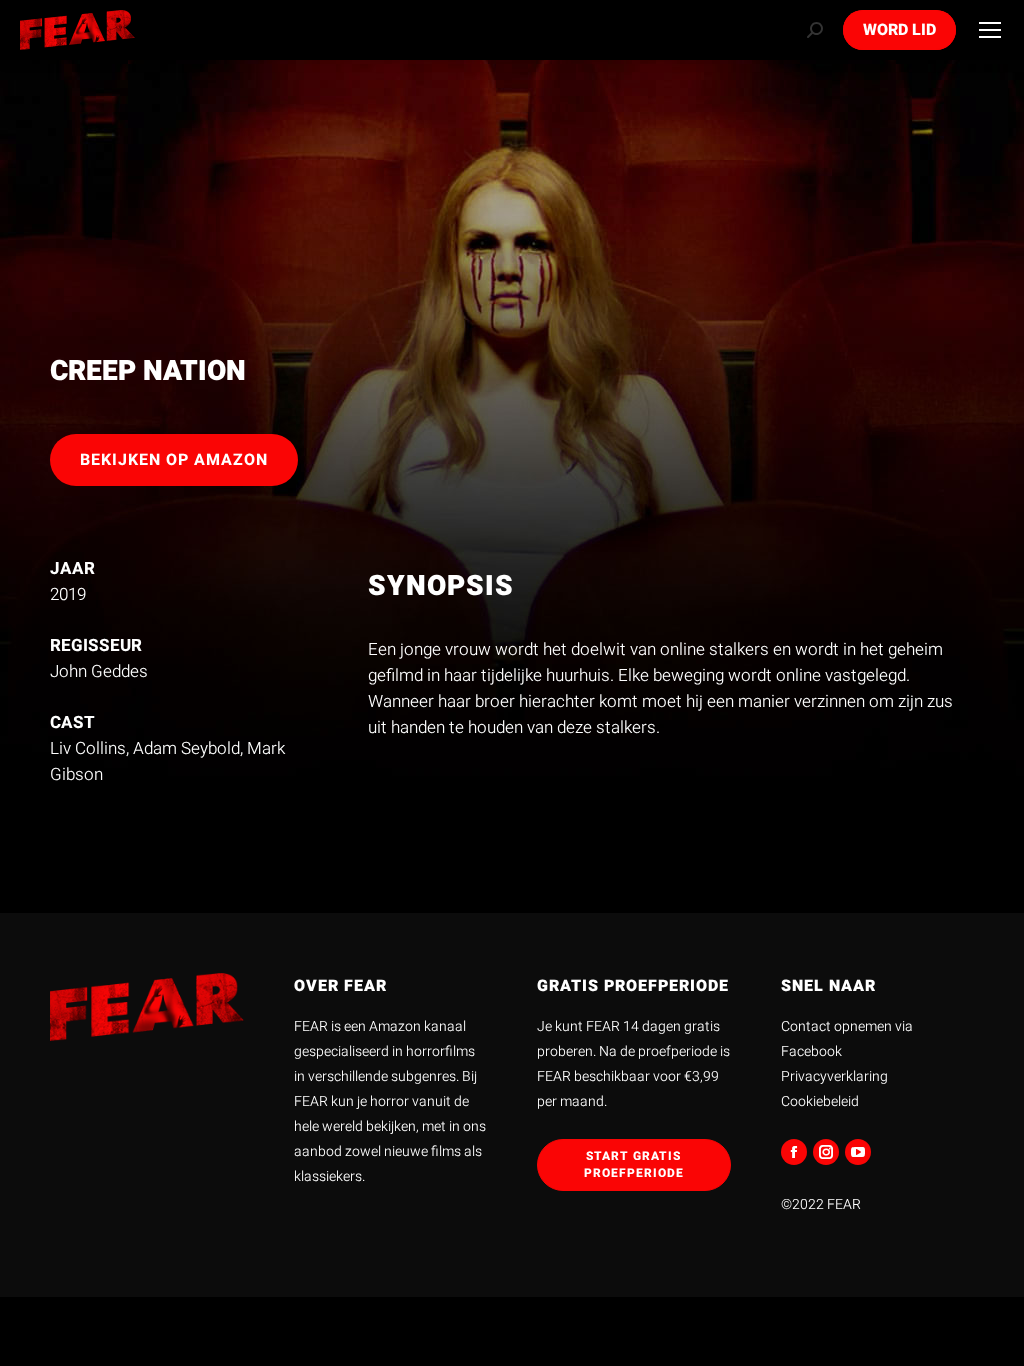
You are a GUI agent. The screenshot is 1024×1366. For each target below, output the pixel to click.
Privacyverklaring (834, 1076)
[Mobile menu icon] (990, 30)
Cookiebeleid (820, 1101)
